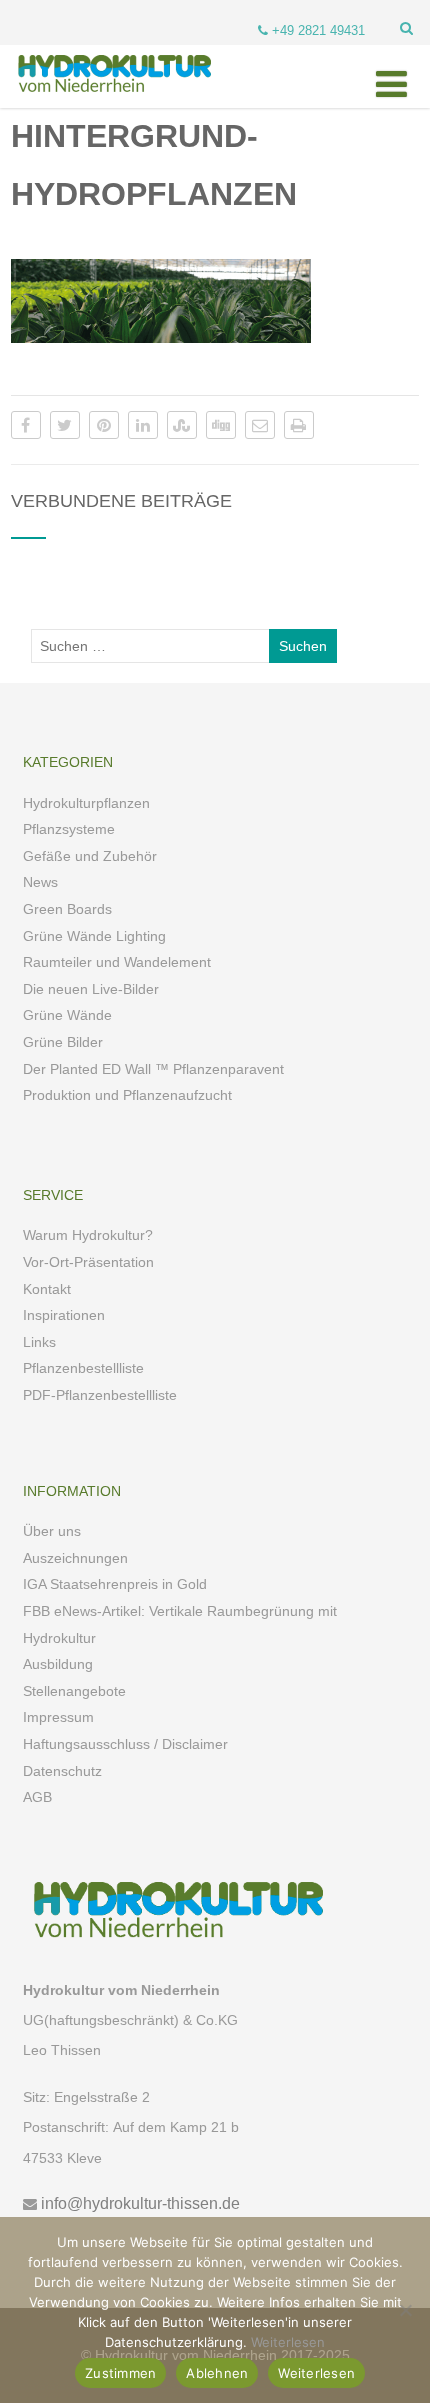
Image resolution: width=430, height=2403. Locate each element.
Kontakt (47, 1289)
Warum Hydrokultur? (88, 1235)
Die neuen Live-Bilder (91, 989)
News (40, 882)
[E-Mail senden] (260, 425)
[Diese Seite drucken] (299, 425)
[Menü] (391, 85)
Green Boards (67, 909)
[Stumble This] (182, 425)
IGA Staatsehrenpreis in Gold (115, 1584)
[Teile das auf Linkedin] (143, 425)
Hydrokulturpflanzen (86, 803)
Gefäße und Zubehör (90, 856)
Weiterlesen (288, 2342)
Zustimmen (120, 2373)
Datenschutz (62, 1771)
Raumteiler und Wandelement (117, 962)
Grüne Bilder (63, 1042)
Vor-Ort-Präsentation (88, 1262)
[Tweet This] (65, 425)
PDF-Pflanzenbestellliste (100, 1395)
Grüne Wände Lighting (94, 936)
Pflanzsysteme (69, 829)
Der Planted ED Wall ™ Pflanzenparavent (153, 1069)
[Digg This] (221, 425)
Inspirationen (64, 1315)
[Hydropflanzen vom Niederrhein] (111, 100)
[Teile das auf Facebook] (26, 425)
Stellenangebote (74, 1691)
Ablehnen (217, 2373)
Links (39, 1342)
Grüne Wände (67, 1015)
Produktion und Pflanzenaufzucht (127, 1095)
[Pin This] (104, 425)
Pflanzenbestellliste (83, 1368)
